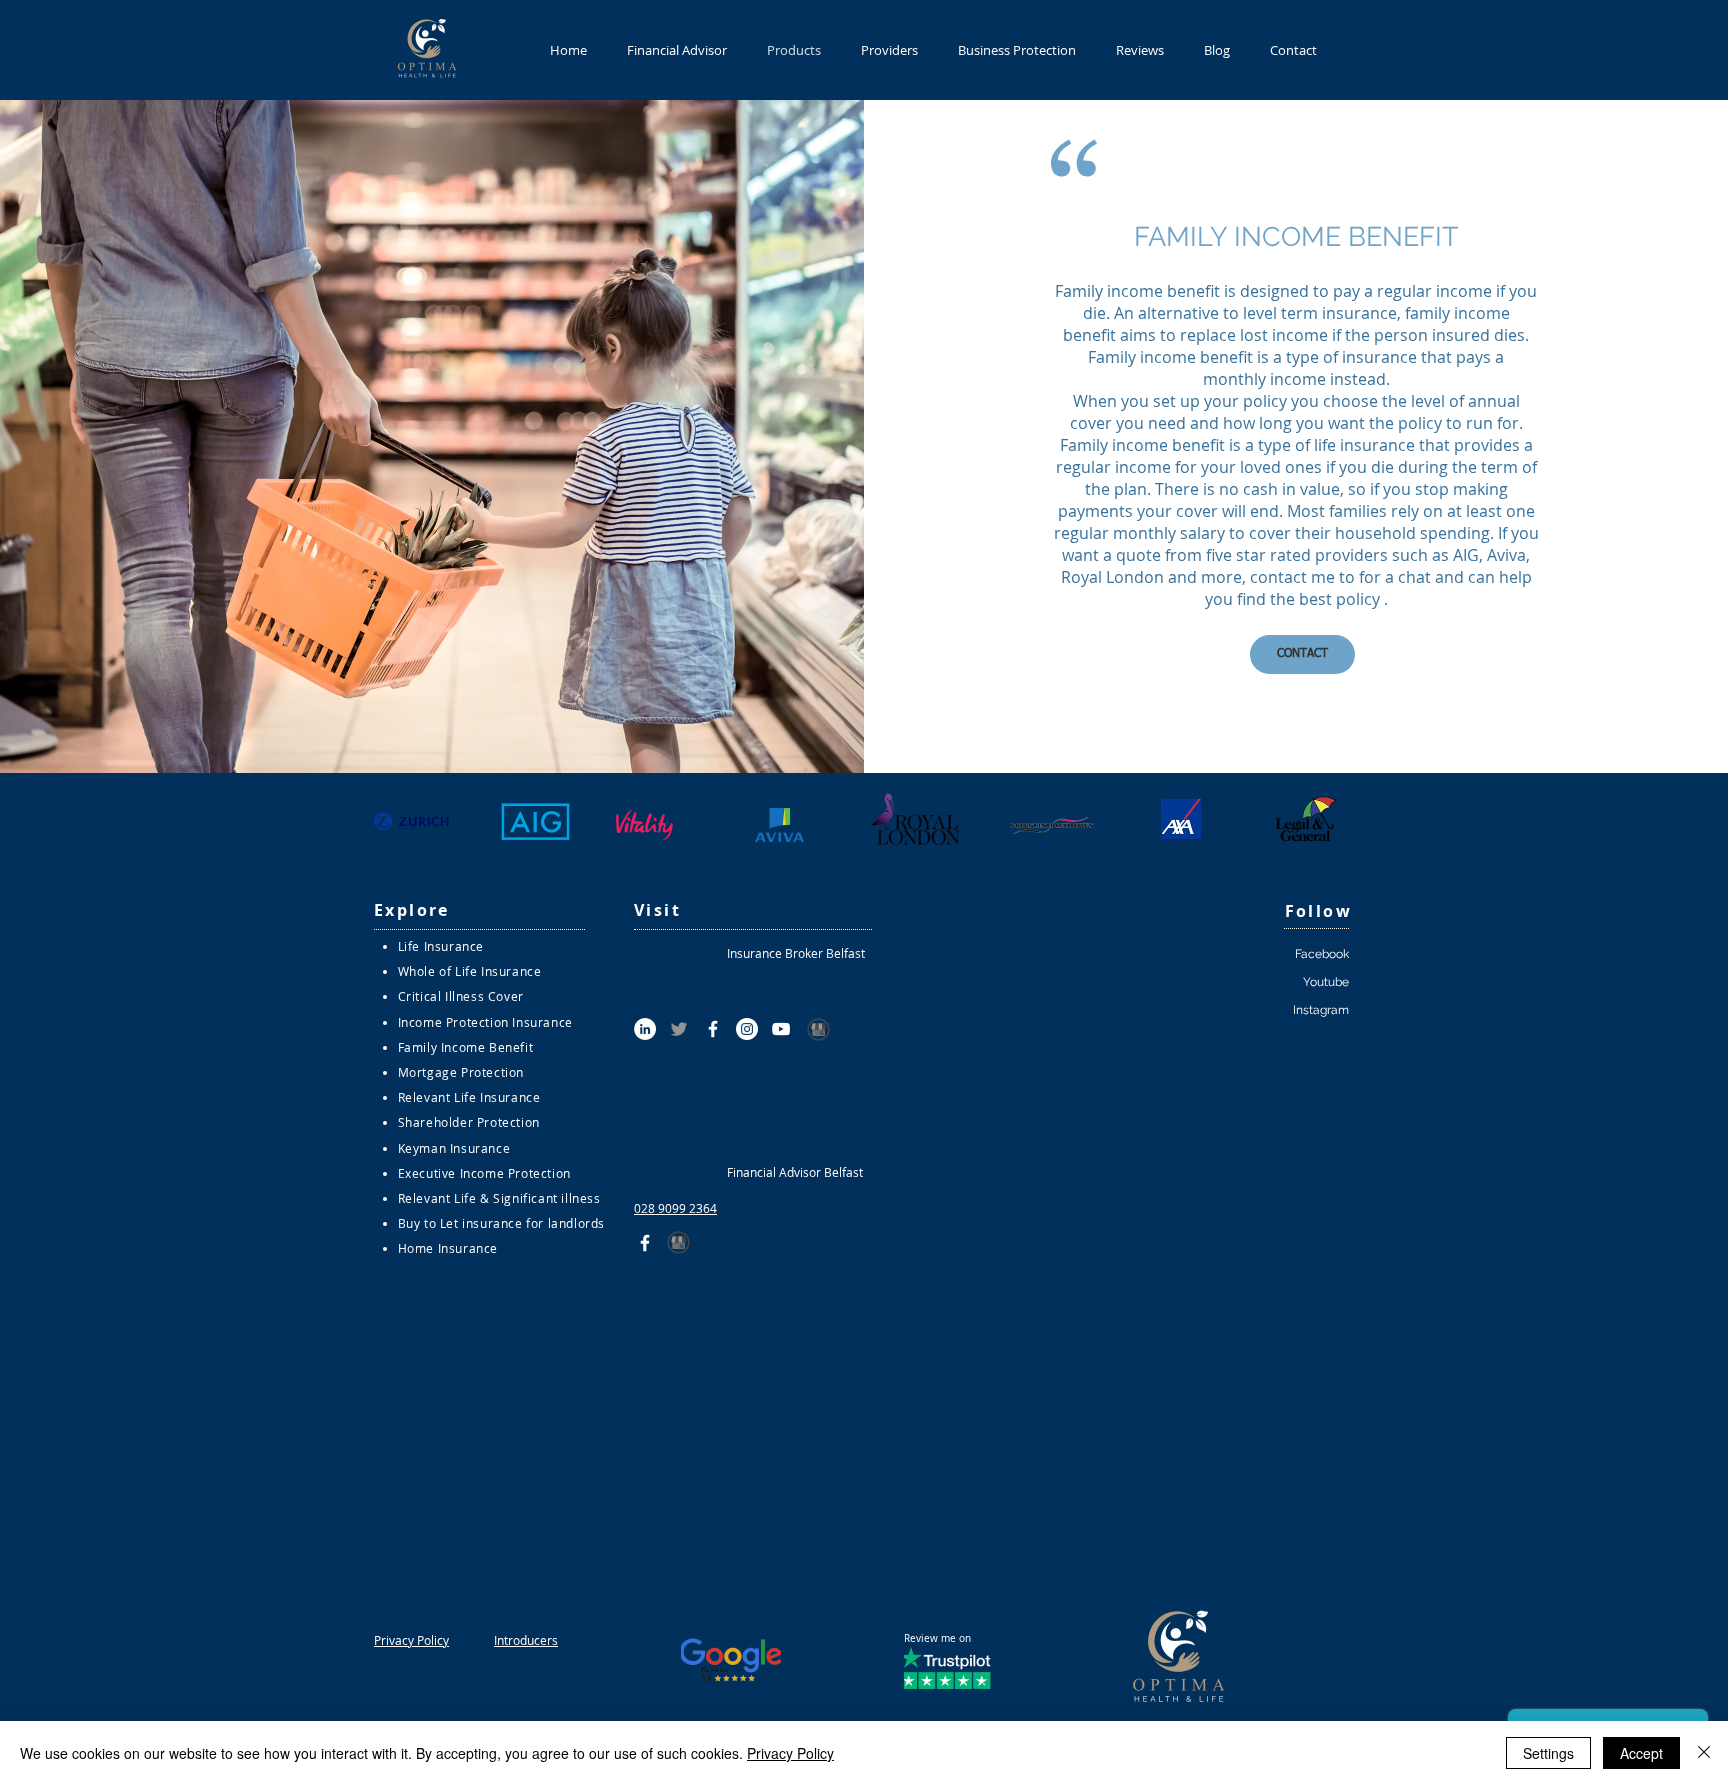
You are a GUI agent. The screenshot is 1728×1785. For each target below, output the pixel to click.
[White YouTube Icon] (781, 1029)
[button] (1302, 654)
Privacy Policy (790, 1753)
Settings (1548, 1753)
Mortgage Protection (461, 1072)
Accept (1641, 1753)
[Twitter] (679, 1029)
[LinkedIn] (645, 1029)
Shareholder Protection (469, 1122)
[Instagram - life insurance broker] (747, 1029)
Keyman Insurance (454, 1148)
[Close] (1704, 1753)
